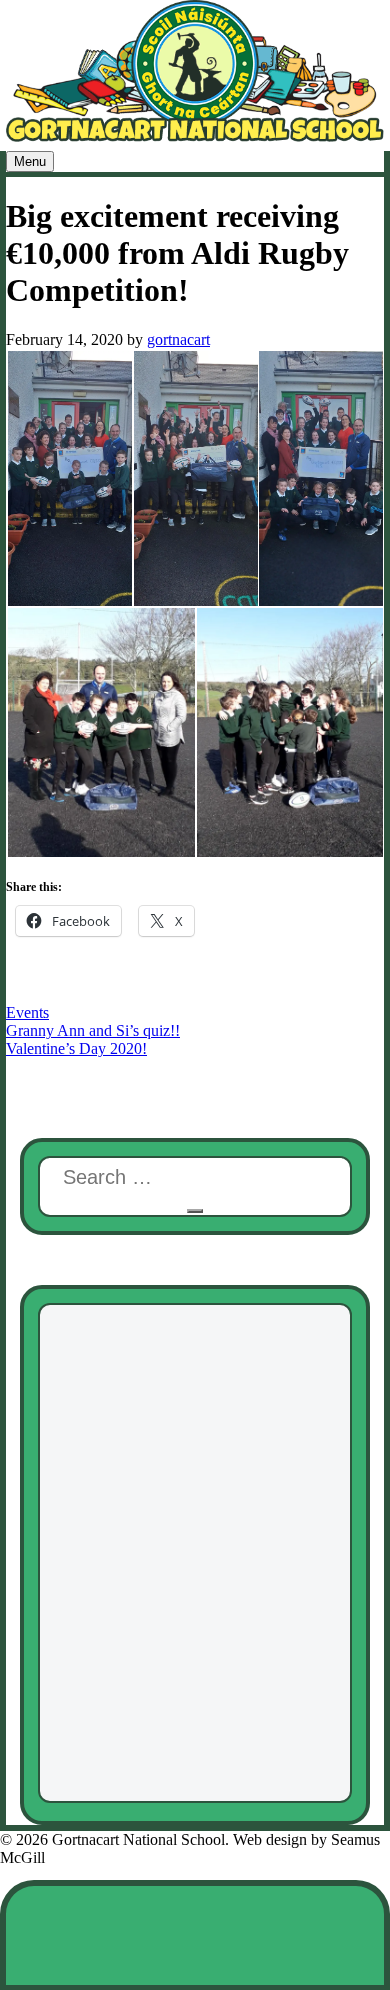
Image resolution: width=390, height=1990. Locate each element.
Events (27, 1012)
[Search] (195, 1211)
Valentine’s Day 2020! (76, 1048)
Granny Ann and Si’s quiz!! (93, 1030)
